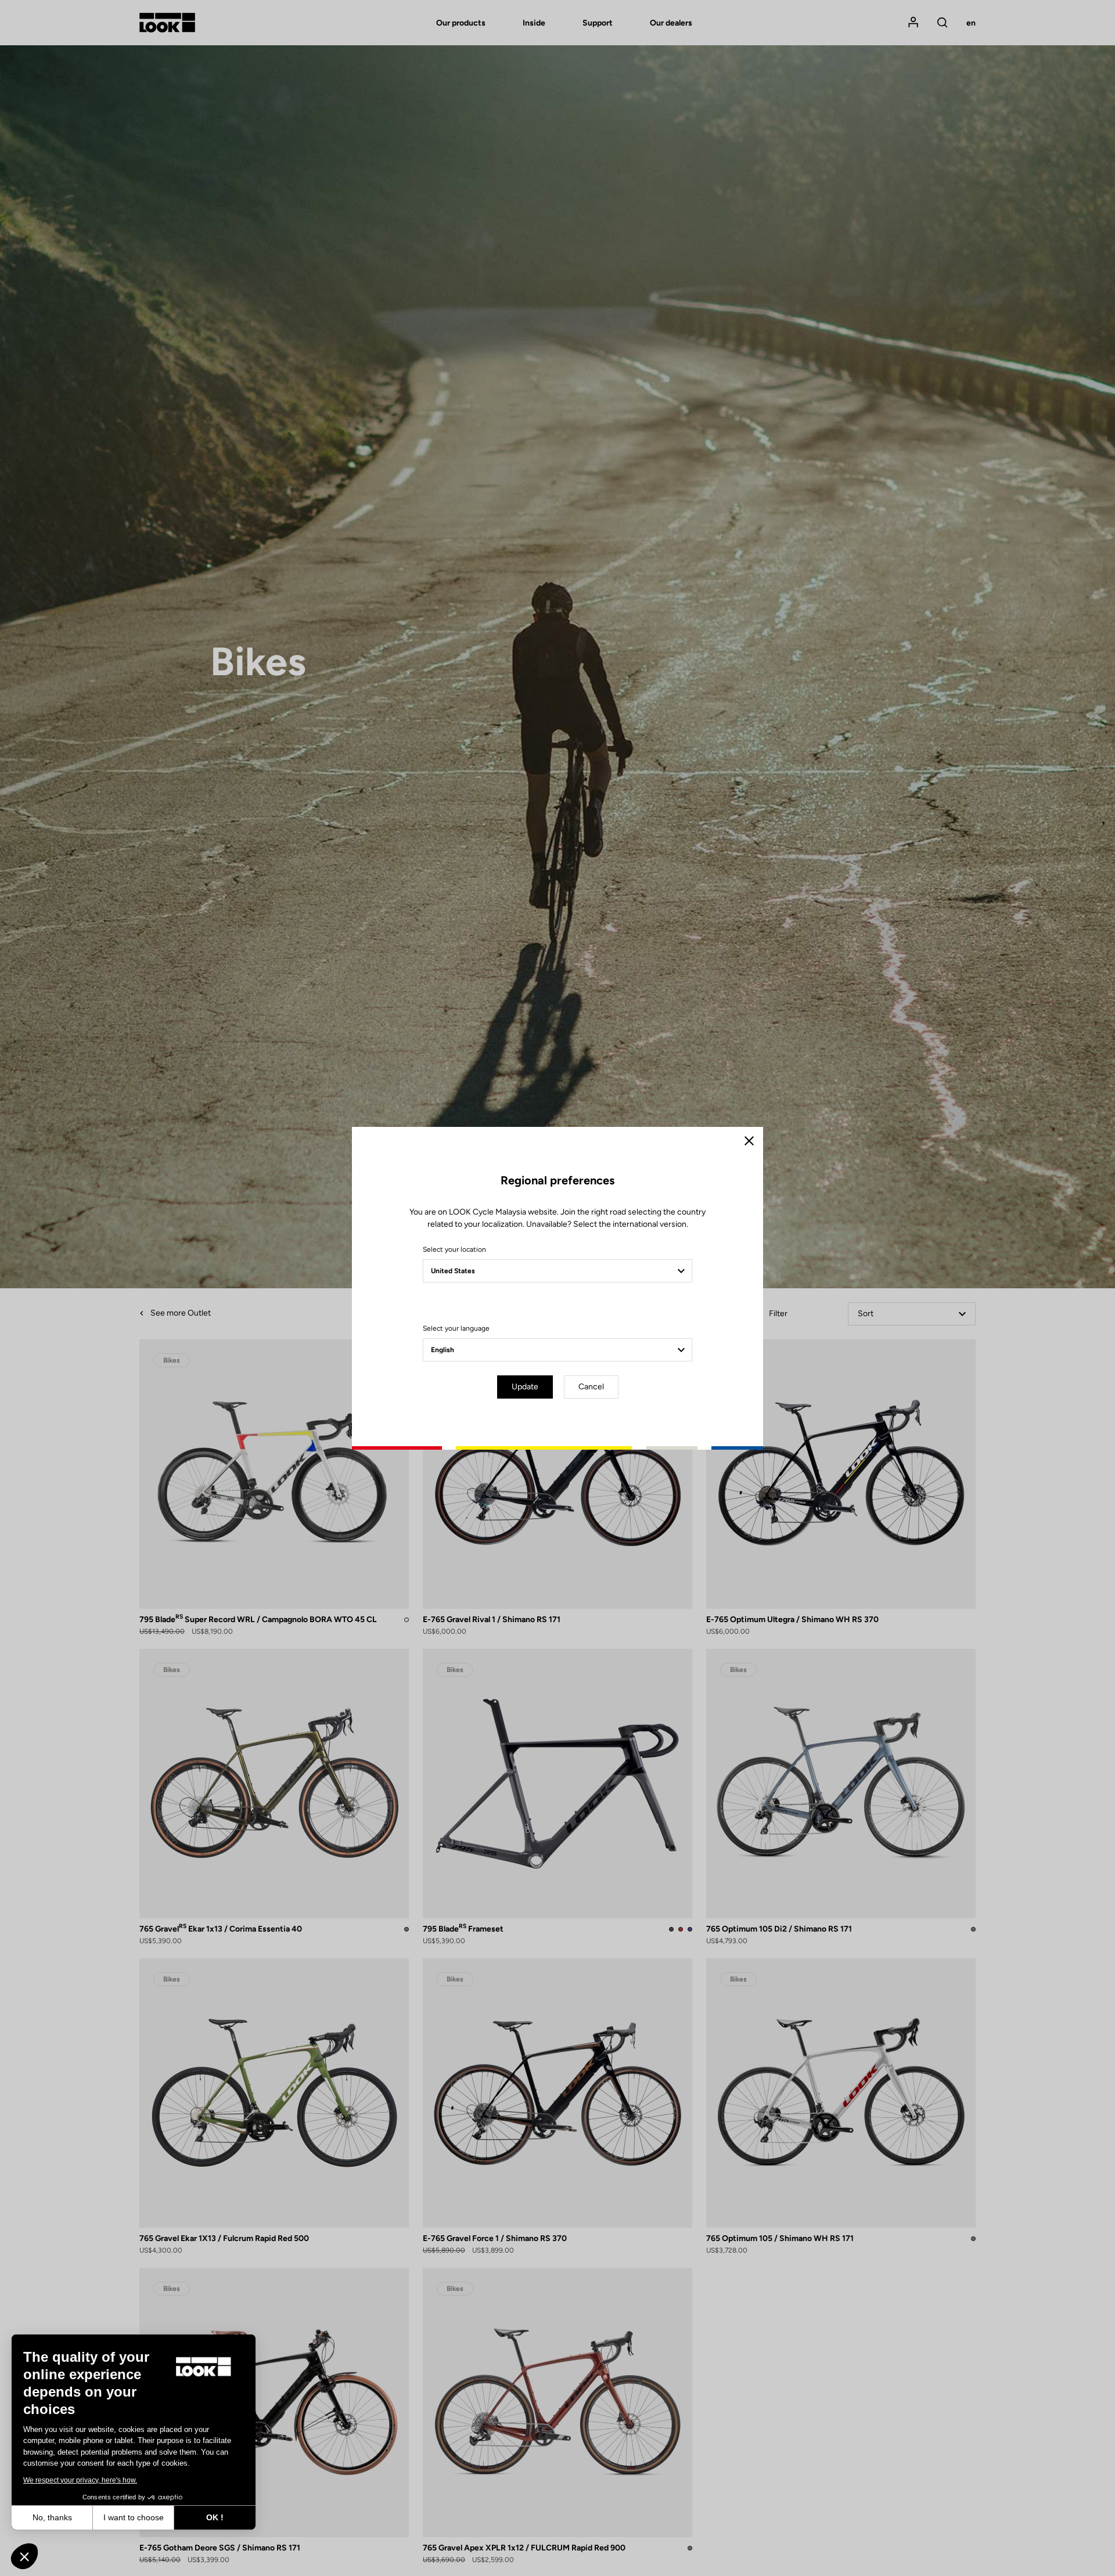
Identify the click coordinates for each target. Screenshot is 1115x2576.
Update (525, 1387)
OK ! (215, 2517)
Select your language (456, 1328)
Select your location (454, 1249)
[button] (24, 2556)
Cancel (591, 1387)
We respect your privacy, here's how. (80, 2480)
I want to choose (134, 2517)
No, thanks (52, 2517)
